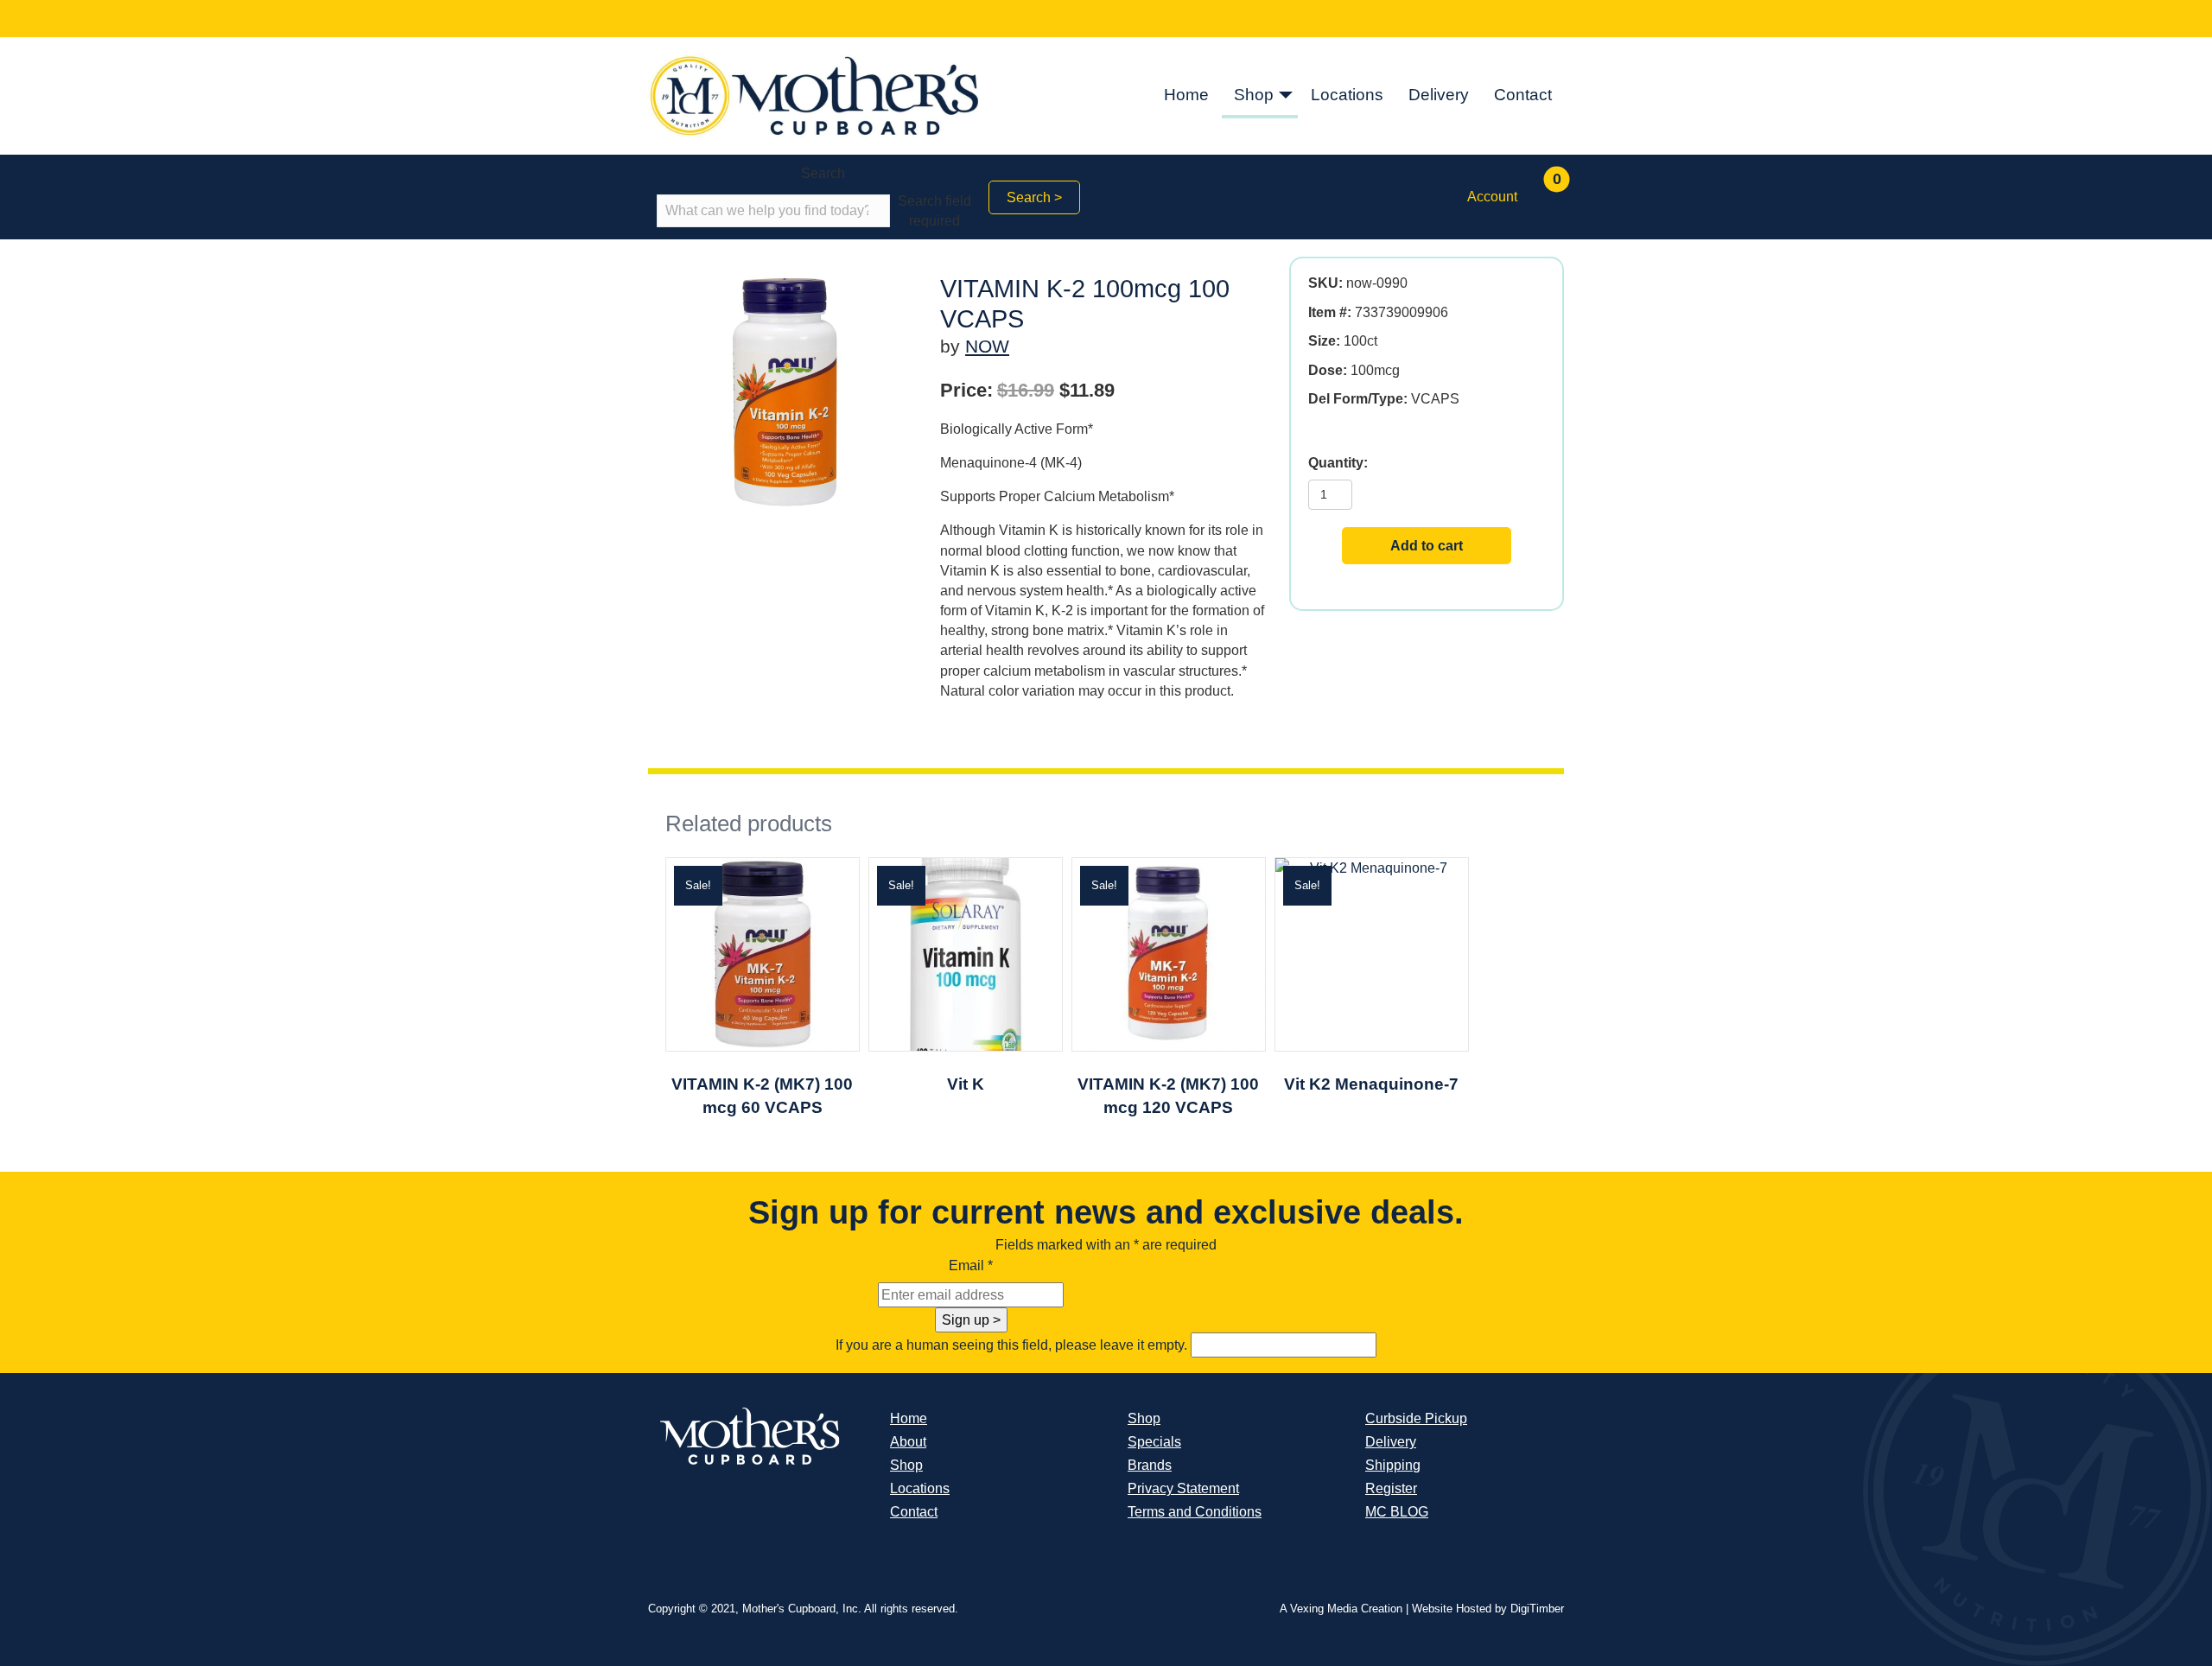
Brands (1150, 1465)
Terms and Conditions (1195, 1512)
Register (1391, 1488)
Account (1492, 197)
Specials (1154, 1442)
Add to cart (1427, 546)
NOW (987, 346)
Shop (1254, 95)
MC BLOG (1397, 1512)
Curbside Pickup (1416, 1418)
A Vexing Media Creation (1341, 1609)
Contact (1523, 95)
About (908, 1442)
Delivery (1439, 95)
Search (823, 173)
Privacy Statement (1183, 1488)
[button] (1286, 96)
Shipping (1393, 1465)
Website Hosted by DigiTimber (1488, 1609)
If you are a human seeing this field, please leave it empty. (1013, 1345)
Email (971, 1265)
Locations (1347, 95)
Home (1186, 95)
